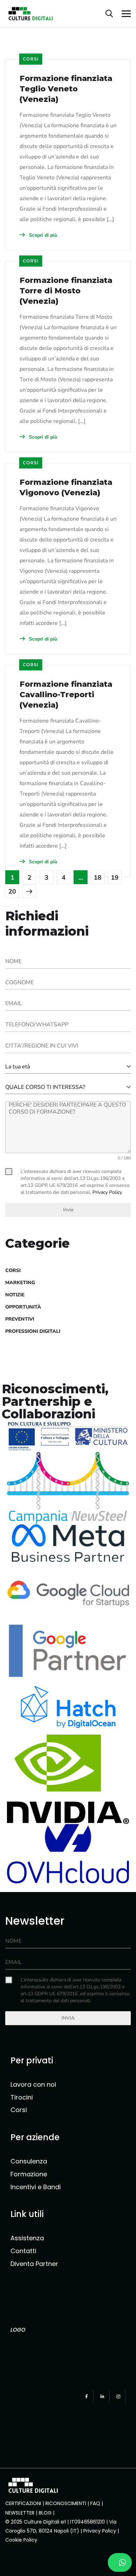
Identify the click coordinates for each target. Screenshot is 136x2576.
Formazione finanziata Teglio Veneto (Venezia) (66, 89)
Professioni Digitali (33, 1331)
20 (12, 891)
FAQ (95, 2503)
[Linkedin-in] (102, 2397)
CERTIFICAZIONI (23, 2503)
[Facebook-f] (87, 2397)
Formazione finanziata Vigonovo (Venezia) (66, 487)
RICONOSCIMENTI (66, 2503)
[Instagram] (118, 2397)
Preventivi (20, 1319)
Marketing (20, 1283)
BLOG (45, 2513)
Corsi (31, 59)
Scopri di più (42, 235)
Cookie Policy (22, 2540)
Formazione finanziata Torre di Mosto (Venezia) (66, 291)
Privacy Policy (100, 2531)
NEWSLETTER (20, 2513)
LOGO (18, 2330)
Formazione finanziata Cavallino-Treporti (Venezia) (66, 695)
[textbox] (66, 1067)
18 (98, 878)
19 (115, 878)
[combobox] (68, 1067)
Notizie (15, 1295)
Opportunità (23, 1307)
